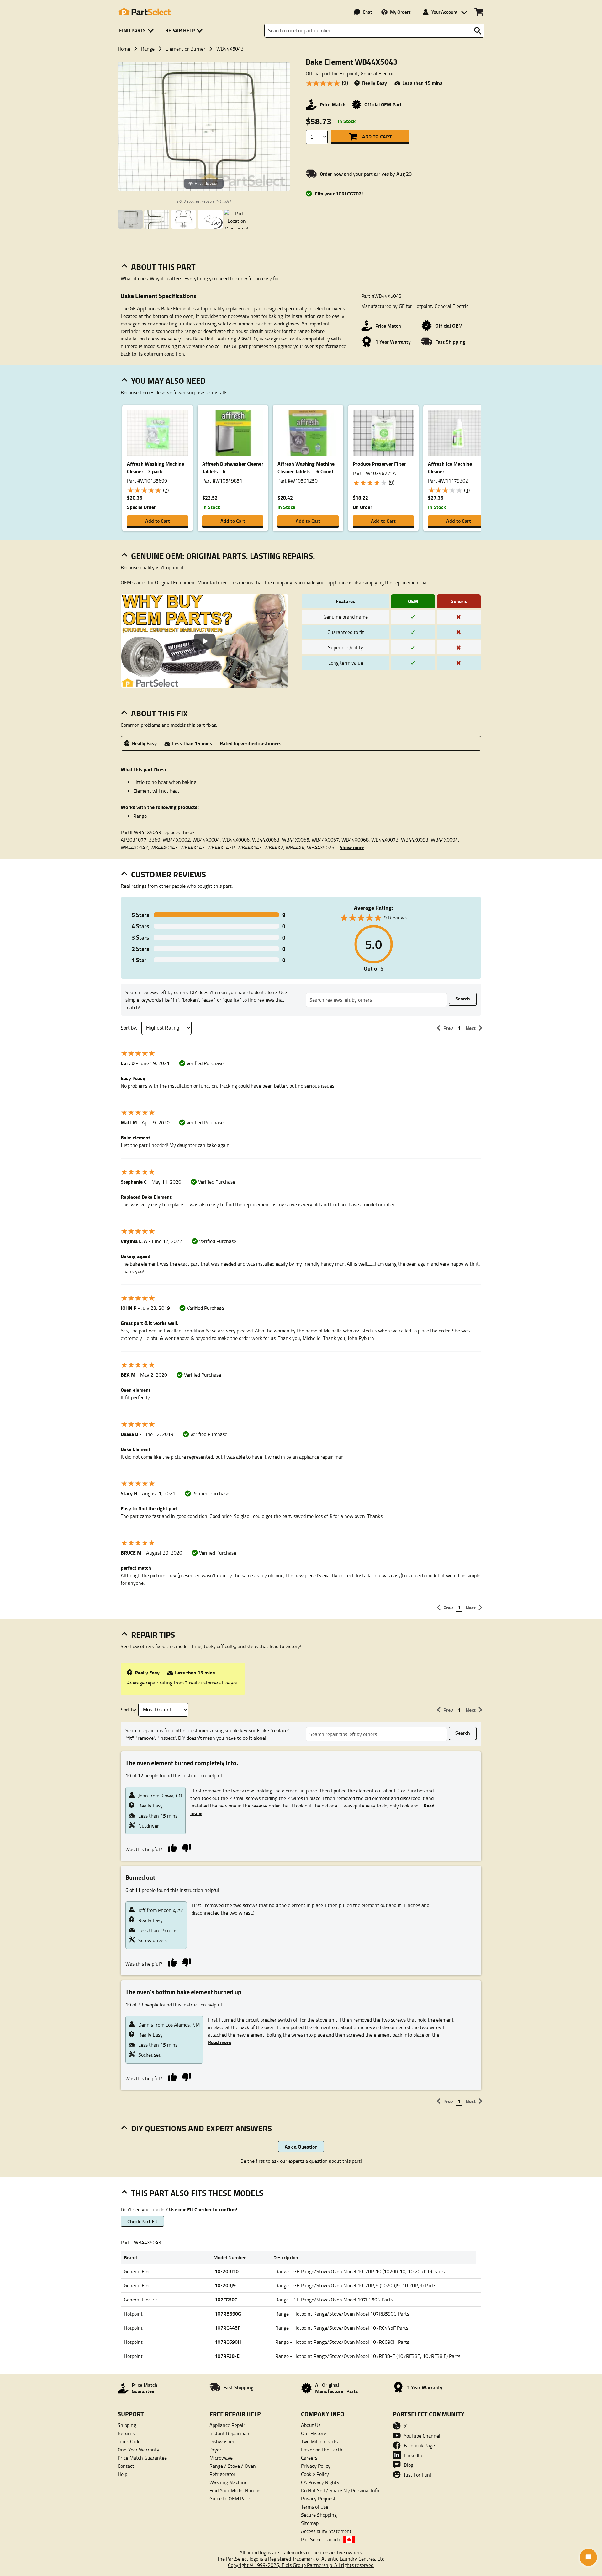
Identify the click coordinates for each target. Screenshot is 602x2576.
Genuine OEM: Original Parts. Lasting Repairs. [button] (223, 556)
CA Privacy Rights (320, 2482)
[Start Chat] (588, 2557)
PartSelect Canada (321, 2539)
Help (122, 2474)
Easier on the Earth (322, 2450)
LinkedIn (413, 2455)
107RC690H (228, 2342)
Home (124, 49)
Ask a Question (301, 2147)
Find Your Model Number (236, 2490)
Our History (314, 2433)
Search (463, 998)
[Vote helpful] (172, 1848)
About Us (311, 2425)
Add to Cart (377, 136)
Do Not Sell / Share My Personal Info (340, 2490)
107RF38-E (227, 2356)
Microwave (221, 2458)
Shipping (127, 2425)
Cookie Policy (315, 2474)
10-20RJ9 (225, 2285)
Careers (309, 2458)
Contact (126, 2466)
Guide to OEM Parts (230, 2498)
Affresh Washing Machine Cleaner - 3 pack (156, 467)
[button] (137, 31)
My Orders (400, 12)
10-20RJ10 (227, 2271)
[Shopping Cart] (479, 12)
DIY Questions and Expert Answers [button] (201, 2128)
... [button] (350, 847)
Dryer (215, 2450)
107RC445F (227, 2328)
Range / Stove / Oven (233, 2466)
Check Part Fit (142, 2221)
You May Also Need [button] (168, 381)
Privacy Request (318, 2498)
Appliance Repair (227, 2425)
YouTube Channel (422, 2436)
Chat (367, 12)
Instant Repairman (229, 2433)
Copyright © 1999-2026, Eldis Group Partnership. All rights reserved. (301, 2565)
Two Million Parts (319, 2441)
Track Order (130, 2441)
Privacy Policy (316, 2466)
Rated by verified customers (251, 743)
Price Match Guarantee (142, 2458)
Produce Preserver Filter (379, 464)
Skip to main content (301, 106)
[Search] (478, 31)
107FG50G (226, 2299)
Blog (409, 2465)
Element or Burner (185, 49)
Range (148, 49)
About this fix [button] (159, 713)
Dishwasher (222, 2441)
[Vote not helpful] (186, 1848)
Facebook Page (419, 2445)
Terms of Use (315, 2507)
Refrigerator (222, 2474)
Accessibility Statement (326, 2531)
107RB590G (228, 2314)
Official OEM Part (383, 104)
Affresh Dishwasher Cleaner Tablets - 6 (233, 467)
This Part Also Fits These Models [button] (197, 2193)
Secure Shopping (319, 2515)
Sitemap (310, 2523)
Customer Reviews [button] (169, 874)
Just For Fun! (417, 2475)
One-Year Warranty (138, 2450)
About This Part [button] (163, 267)
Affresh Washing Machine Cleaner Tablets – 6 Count (306, 467)
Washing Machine (228, 2482)
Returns (126, 2433)
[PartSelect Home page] (144, 12)
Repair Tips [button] (153, 1635)
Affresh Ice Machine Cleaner (450, 467)
